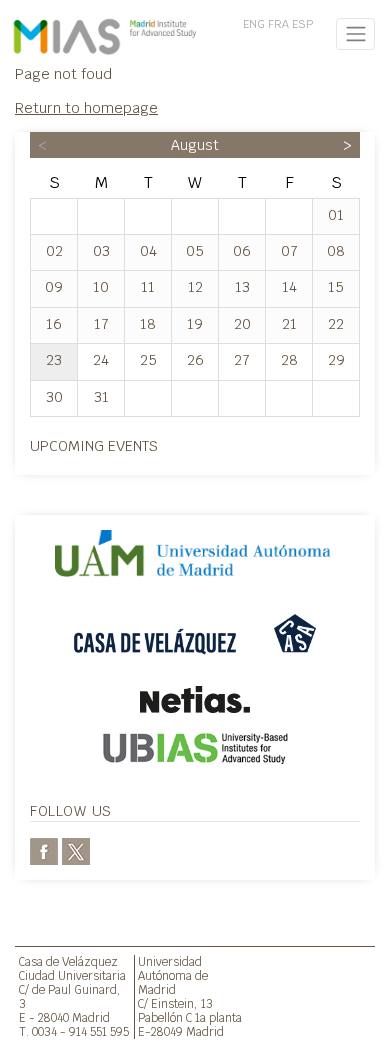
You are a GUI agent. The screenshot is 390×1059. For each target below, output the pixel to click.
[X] (76, 849)
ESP (302, 24)
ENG (254, 24)
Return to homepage (86, 107)
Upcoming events (94, 445)
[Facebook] (44, 849)
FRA (278, 24)
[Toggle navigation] (355, 34)
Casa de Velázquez (68, 961)
